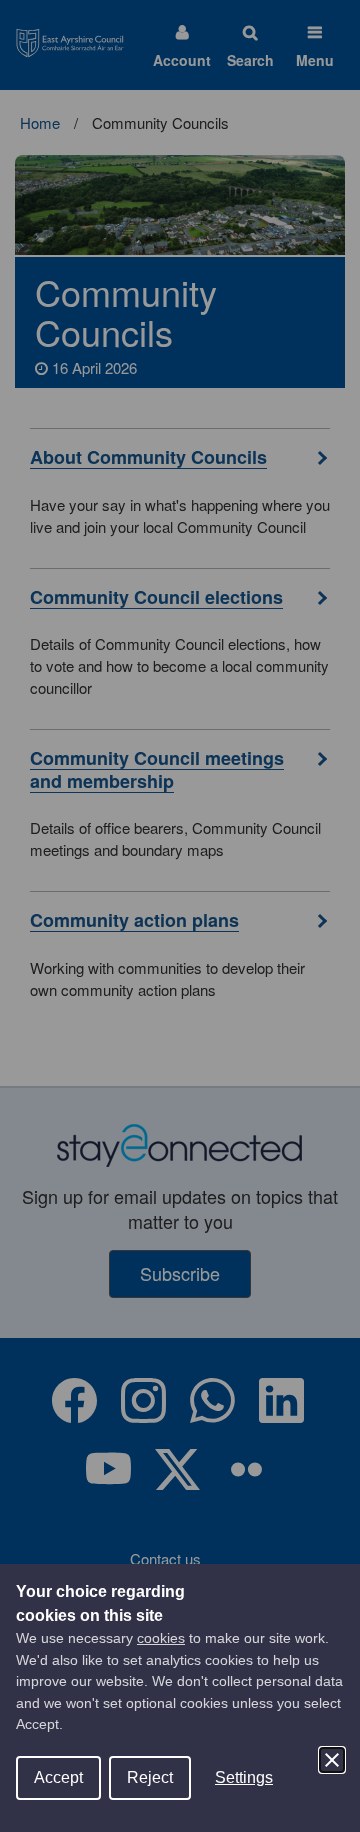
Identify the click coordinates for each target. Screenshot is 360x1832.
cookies (161, 1638)
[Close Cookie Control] (332, 1760)
